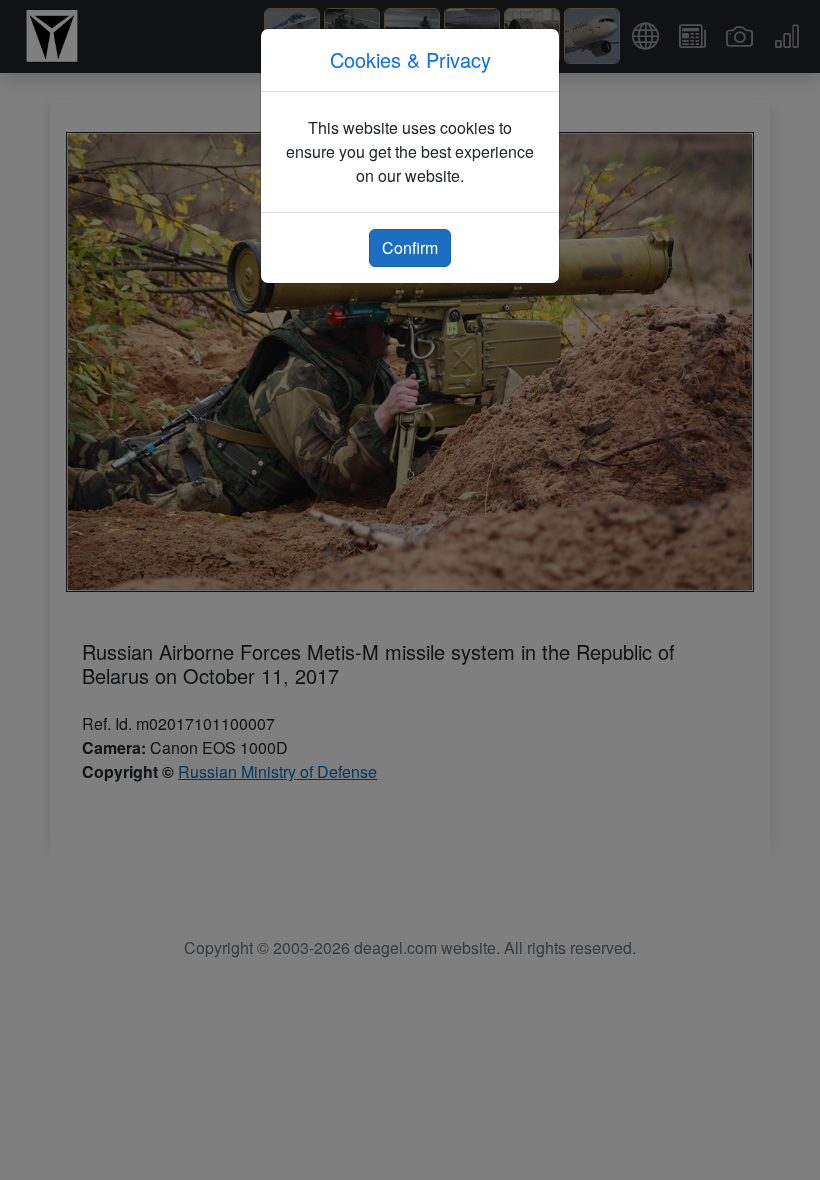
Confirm (410, 247)
